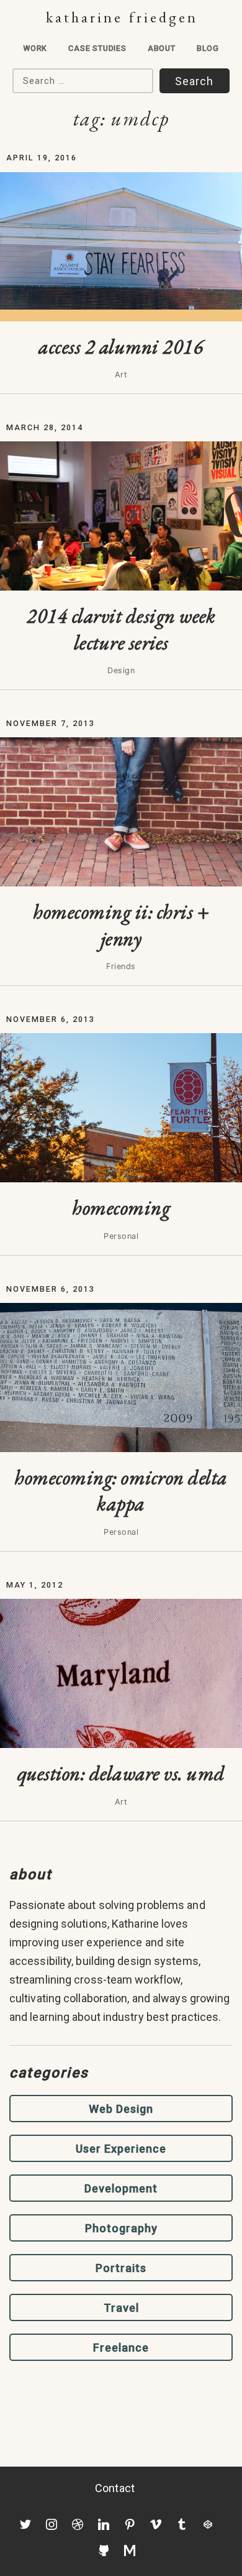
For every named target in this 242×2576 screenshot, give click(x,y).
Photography (121, 2228)
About (162, 48)
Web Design (121, 2109)
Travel (121, 2308)
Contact (115, 2488)
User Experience (121, 2149)
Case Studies (97, 48)
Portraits (121, 2268)
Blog (208, 48)
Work (35, 48)
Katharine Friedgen (122, 17)
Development (121, 2188)
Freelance (121, 2348)
